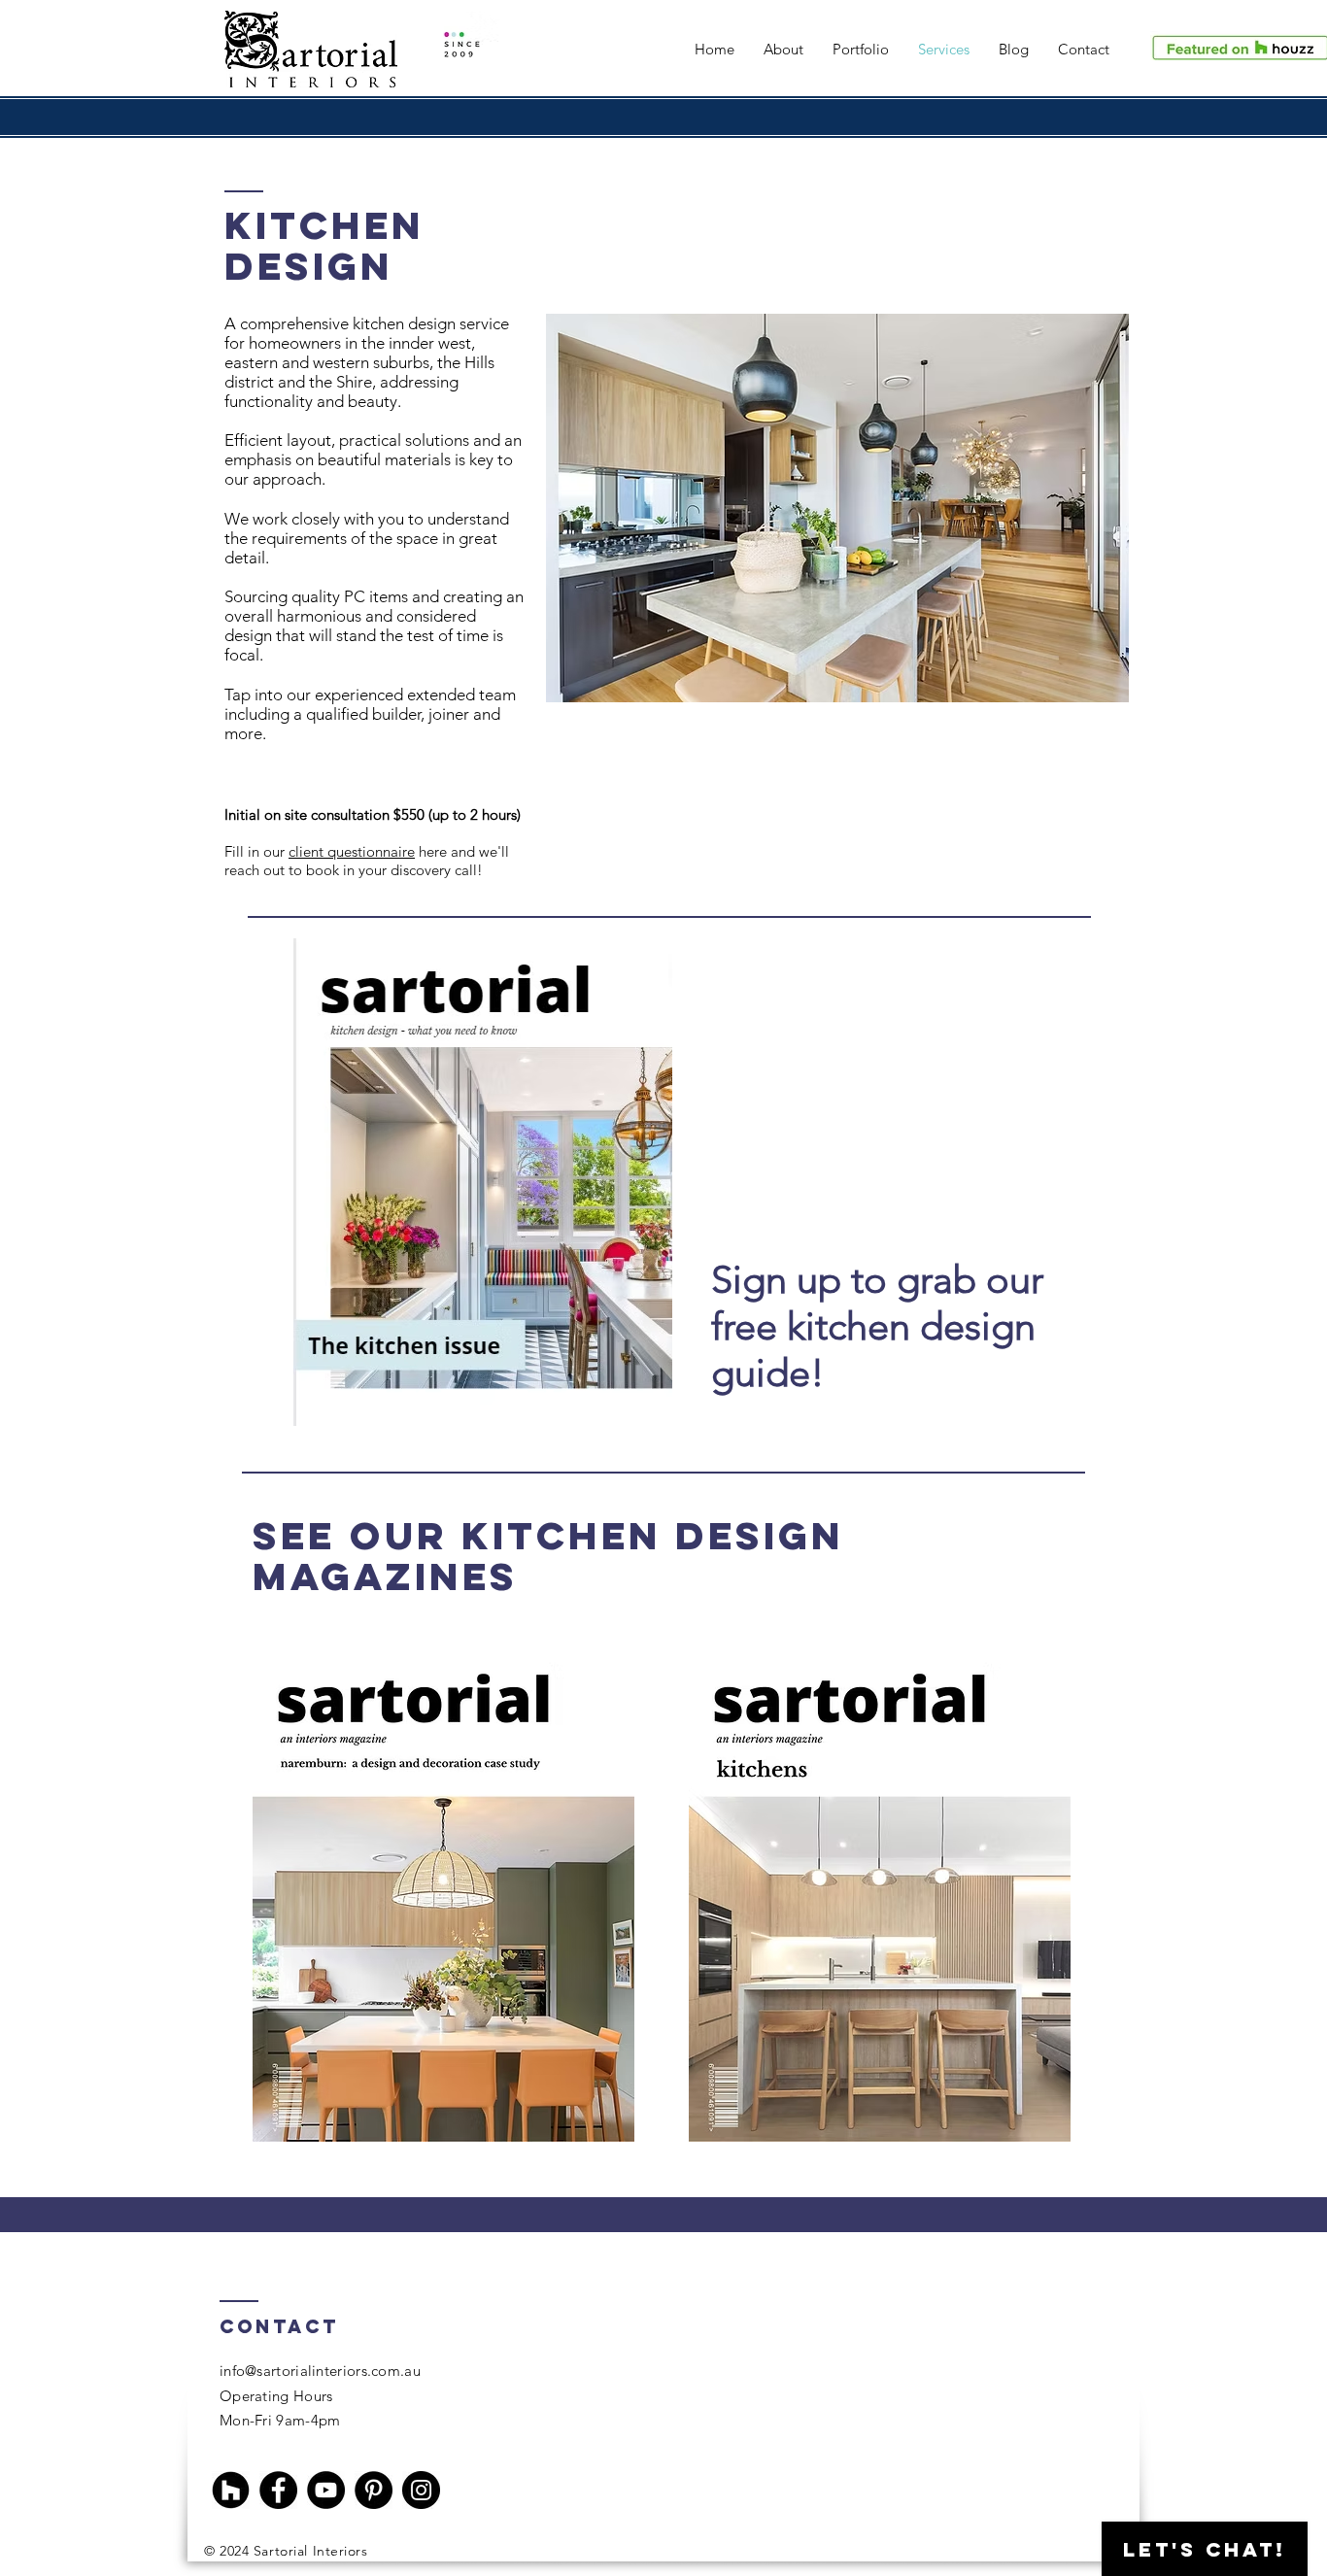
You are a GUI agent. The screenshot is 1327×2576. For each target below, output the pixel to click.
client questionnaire (352, 851)
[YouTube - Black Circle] (326, 2490)
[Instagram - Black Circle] (421, 2490)
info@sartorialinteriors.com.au (320, 2371)
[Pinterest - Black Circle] (374, 2490)
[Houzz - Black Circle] (231, 2490)
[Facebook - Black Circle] (278, 2490)
